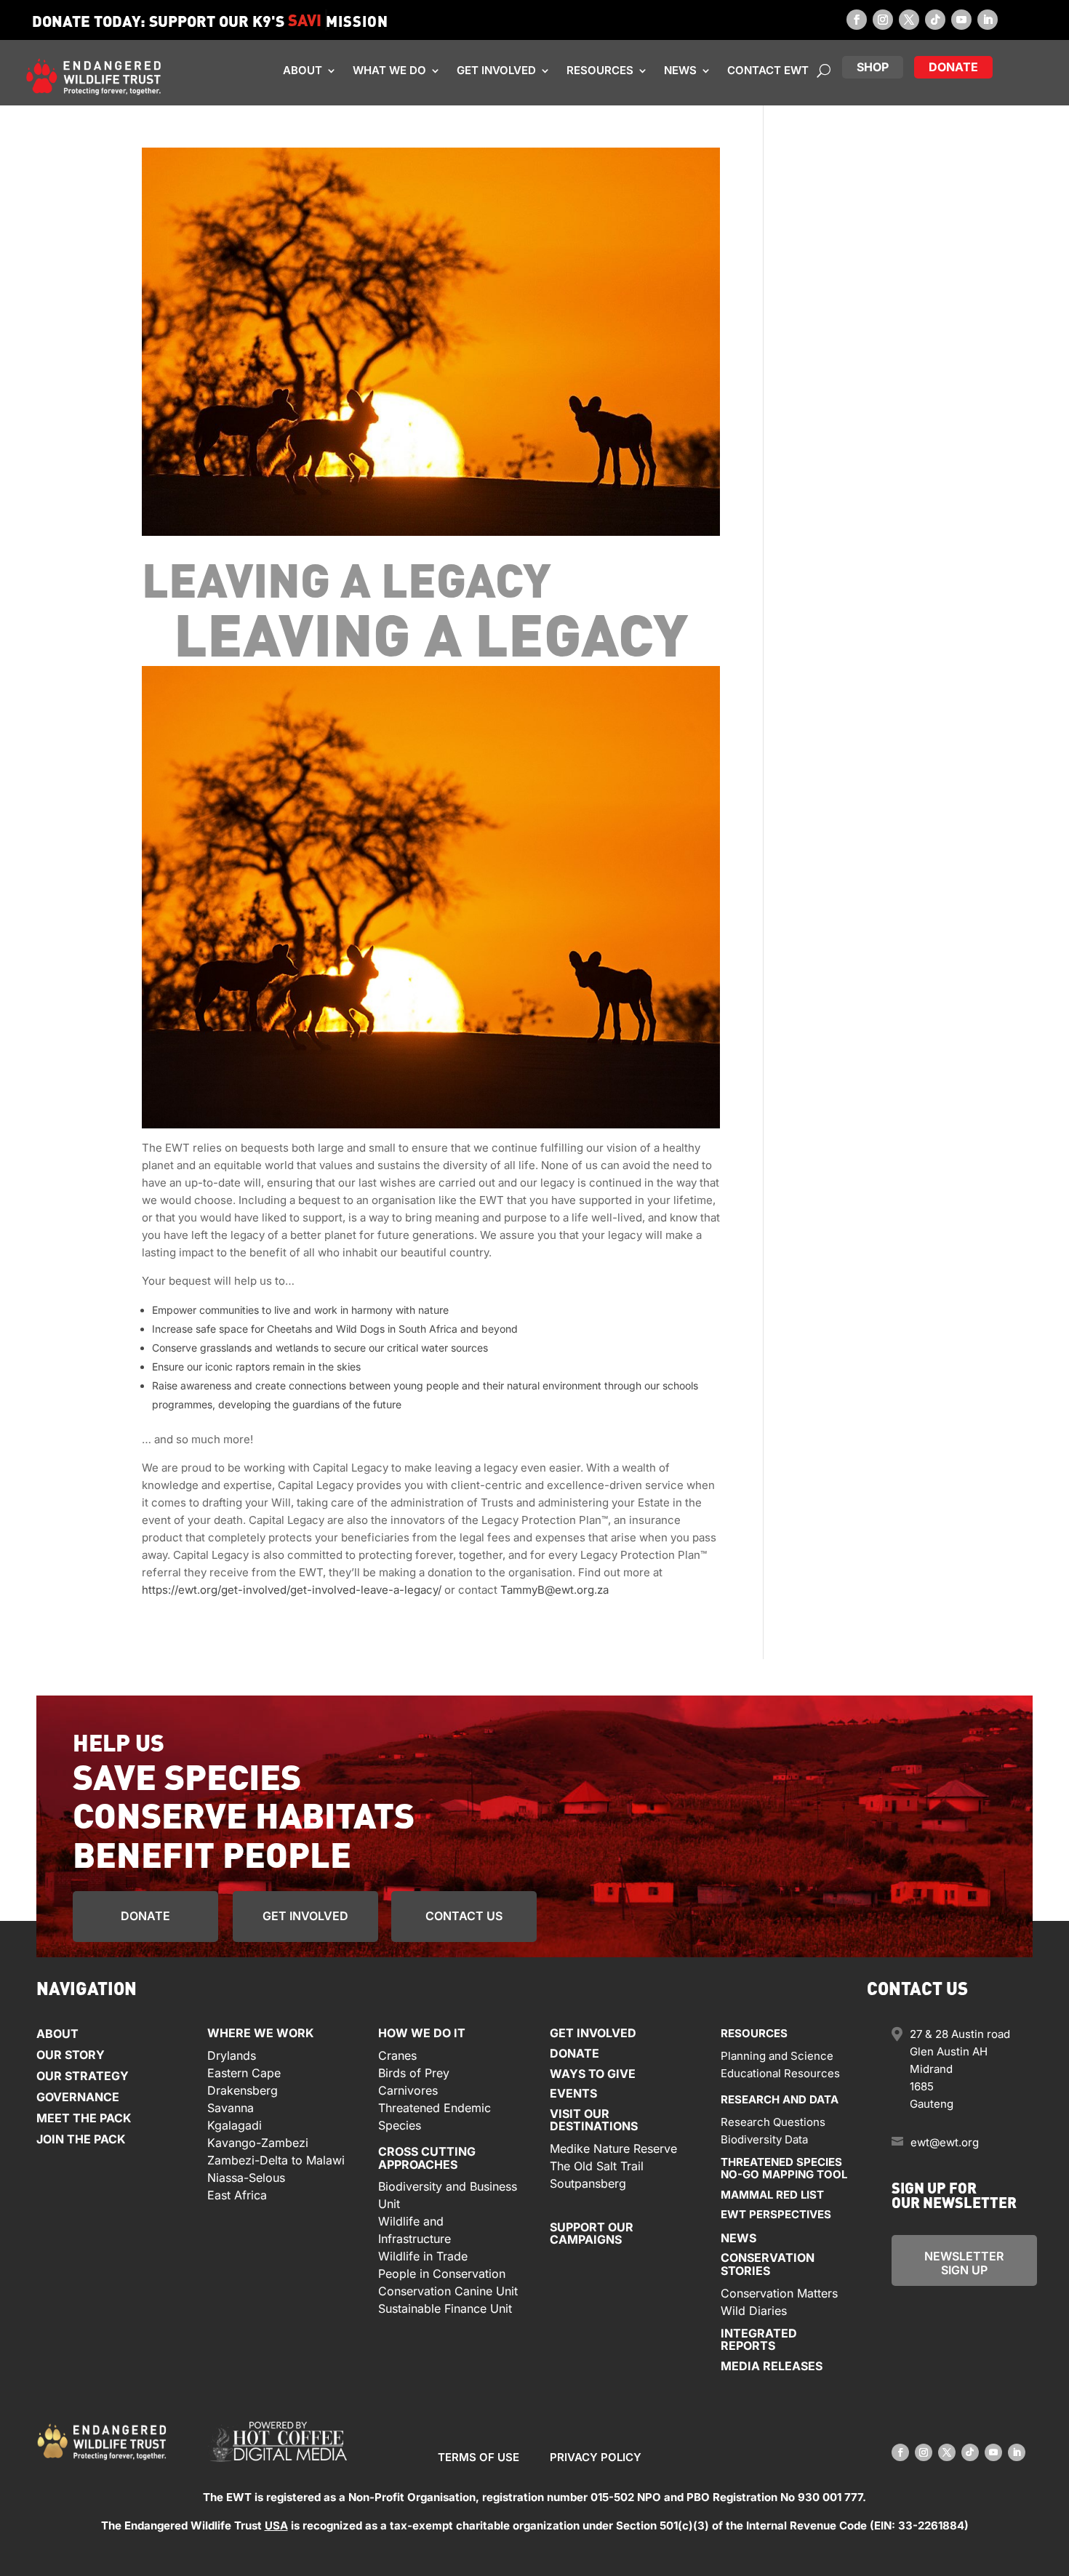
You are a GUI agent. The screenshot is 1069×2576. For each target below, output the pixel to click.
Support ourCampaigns (592, 2233)
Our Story (71, 2055)
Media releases (772, 2365)
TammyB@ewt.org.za (554, 1590)
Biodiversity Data (764, 2139)
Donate (145, 1915)
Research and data (780, 2099)
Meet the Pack (84, 2118)
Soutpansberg (588, 2183)
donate (953, 66)
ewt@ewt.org (945, 2142)
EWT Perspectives (776, 2214)
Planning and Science (777, 2055)
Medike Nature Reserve (613, 2148)
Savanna (231, 2107)
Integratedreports (759, 2339)
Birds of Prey (414, 2072)
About (303, 71)
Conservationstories (768, 2264)
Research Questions (773, 2121)
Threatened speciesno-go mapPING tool (784, 2168)
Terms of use (479, 2457)
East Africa (237, 2194)
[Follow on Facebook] (857, 20)
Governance (78, 2097)
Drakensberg (243, 2090)
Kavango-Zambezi (258, 2142)
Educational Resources (780, 2073)
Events (573, 2093)
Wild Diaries (754, 2310)
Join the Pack (81, 2139)
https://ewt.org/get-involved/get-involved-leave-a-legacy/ (292, 1590)
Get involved (496, 71)
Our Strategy (83, 2076)
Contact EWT (768, 71)
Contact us (464, 1915)
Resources (600, 71)
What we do (389, 71)
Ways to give (593, 2073)
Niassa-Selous (246, 2177)
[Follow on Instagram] (883, 20)
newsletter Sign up (964, 2263)
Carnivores (408, 2090)
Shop (873, 66)
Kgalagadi (235, 2124)
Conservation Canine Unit (448, 2291)
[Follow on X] (909, 20)
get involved (305, 1915)
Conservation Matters (779, 2292)
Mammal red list (772, 2194)
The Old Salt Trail (597, 2165)
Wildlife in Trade (423, 2256)
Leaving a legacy (347, 578)
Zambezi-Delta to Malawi (276, 2159)
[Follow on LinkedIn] (988, 20)
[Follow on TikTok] (935, 20)
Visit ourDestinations (594, 2119)
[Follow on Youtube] (961, 20)
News (680, 71)
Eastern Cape (244, 2072)
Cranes (397, 2055)
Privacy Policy (596, 2457)
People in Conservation (442, 2274)
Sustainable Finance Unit (445, 2308)
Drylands (232, 2055)
